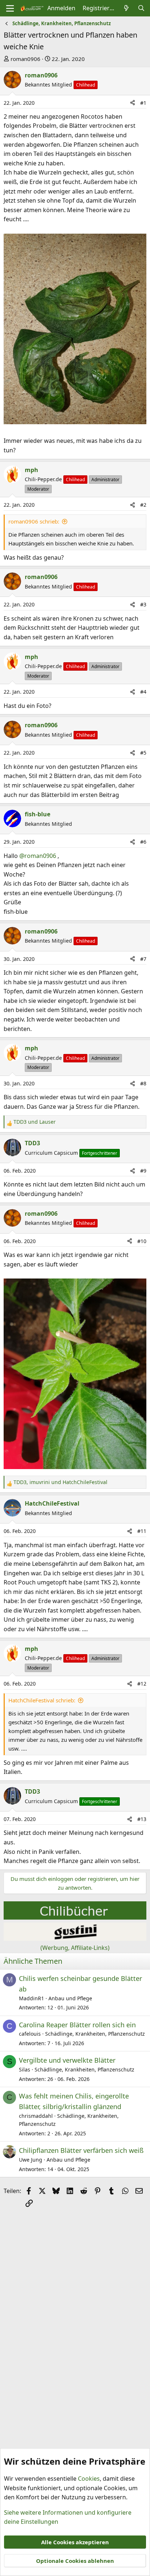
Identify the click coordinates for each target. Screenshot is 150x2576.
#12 (142, 1684)
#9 (143, 1171)
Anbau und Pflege (70, 1998)
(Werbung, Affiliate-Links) (75, 1948)
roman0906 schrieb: (34, 521)
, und (60, 1482)
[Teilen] (133, 103)
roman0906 (25, 59)
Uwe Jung (31, 2160)
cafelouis (30, 2034)
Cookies (89, 2479)
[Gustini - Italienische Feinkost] (75, 1939)
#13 (142, 1819)
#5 (143, 753)
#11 (142, 1531)
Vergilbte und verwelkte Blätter (67, 2060)
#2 (143, 505)
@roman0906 (38, 856)
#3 (143, 604)
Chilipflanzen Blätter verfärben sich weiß (81, 2150)
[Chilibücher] (75, 1917)
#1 (143, 103)
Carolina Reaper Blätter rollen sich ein (77, 2025)
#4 (143, 692)
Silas (25, 2069)
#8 (143, 1083)
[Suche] (141, 8)
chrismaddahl (36, 2116)
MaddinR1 (31, 1998)
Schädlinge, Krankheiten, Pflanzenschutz (95, 2034)
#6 (143, 842)
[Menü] (10, 8)
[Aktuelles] (127, 8)
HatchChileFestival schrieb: (42, 1700)
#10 (142, 1241)
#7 (143, 959)
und (35, 1122)
